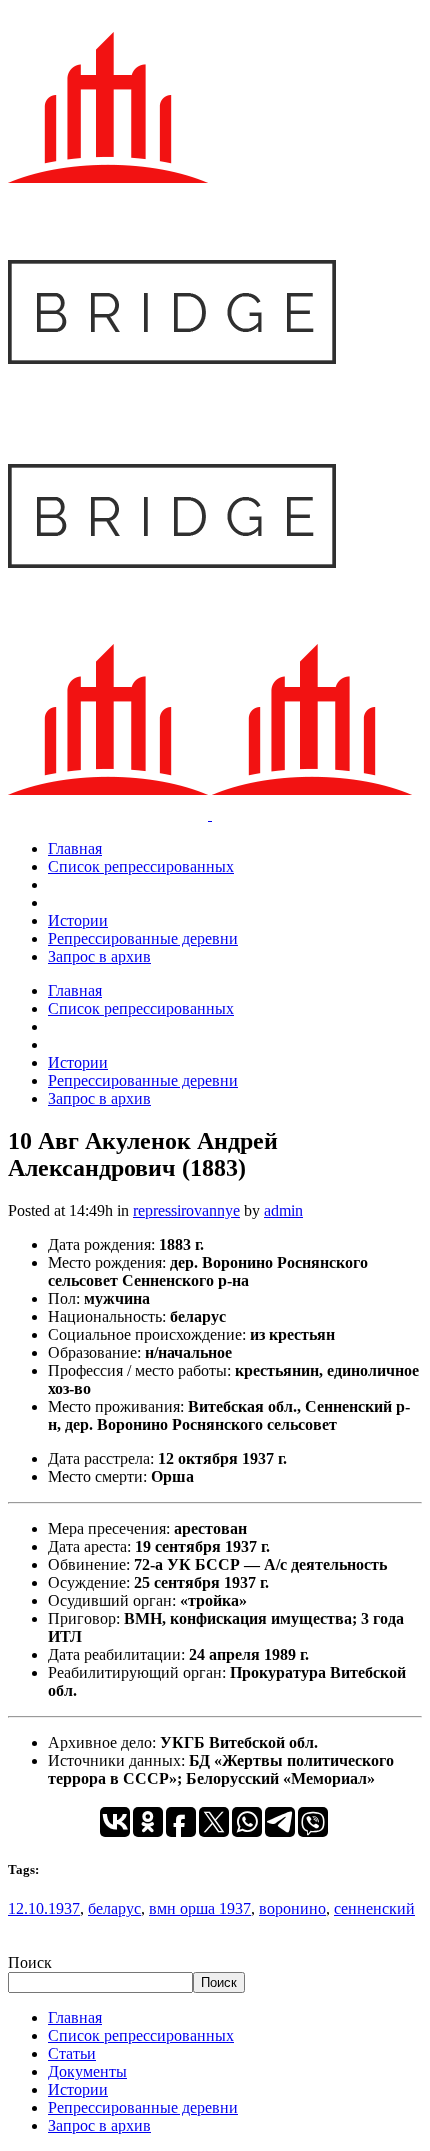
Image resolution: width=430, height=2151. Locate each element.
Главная (75, 2017)
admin (283, 1210)
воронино (292, 1908)
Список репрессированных (141, 2035)
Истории (78, 2089)
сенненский (374, 1908)
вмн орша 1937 (200, 1908)
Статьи (72, 2053)
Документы (87, 2071)
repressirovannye (186, 1210)
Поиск (30, 1962)
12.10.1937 (44, 1908)
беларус (114, 1908)
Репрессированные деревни (143, 2107)
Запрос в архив (99, 2125)
